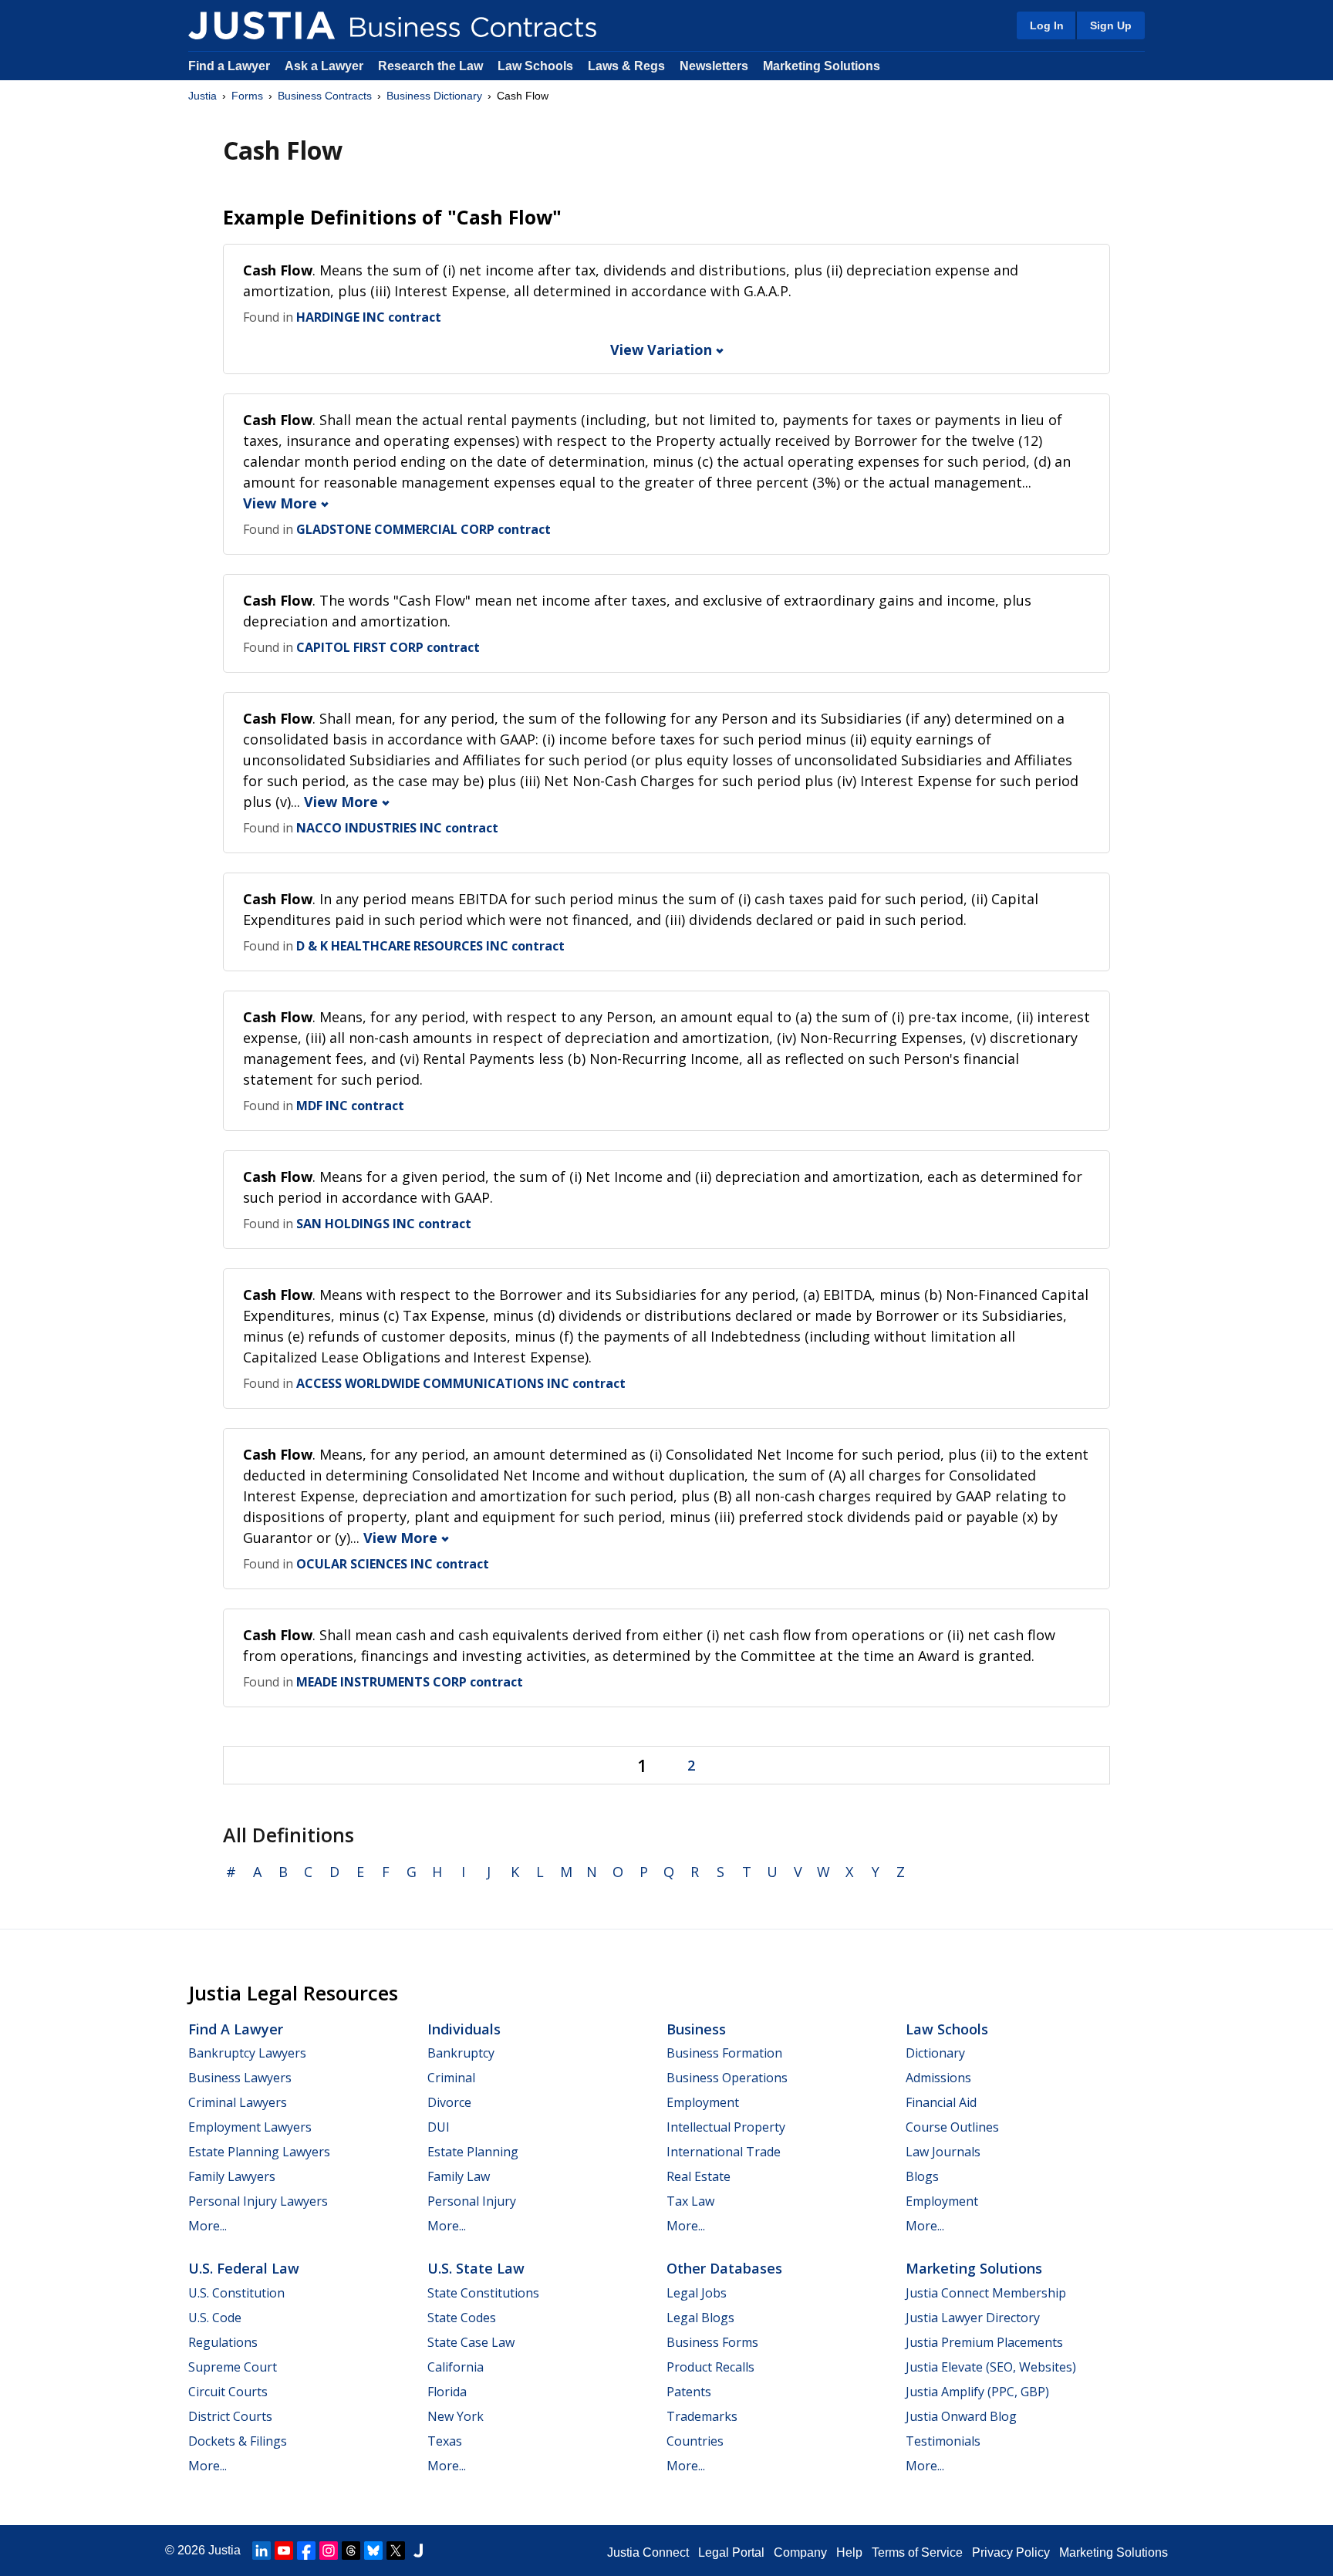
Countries (695, 2441)
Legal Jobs (697, 2293)
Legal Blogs (700, 2318)
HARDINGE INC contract (369, 317)
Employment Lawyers (250, 2127)
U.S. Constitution (236, 2293)
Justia (202, 96)
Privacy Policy (1011, 2552)
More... (208, 2226)
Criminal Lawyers (238, 2102)
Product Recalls (710, 2367)
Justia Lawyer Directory (973, 2318)
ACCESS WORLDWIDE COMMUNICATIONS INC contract (461, 1383)
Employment (703, 2102)
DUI (439, 2127)
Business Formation (724, 2053)
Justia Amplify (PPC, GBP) (977, 2392)
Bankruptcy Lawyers (247, 2053)
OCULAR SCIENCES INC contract (393, 1564)
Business (696, 2029)
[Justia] (262, 25)
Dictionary (935, 2053)
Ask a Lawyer (326, 66)
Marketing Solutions (822, 66)
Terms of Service (917, 2552)
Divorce (449, 2102)
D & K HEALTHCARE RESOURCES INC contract (430, 946)
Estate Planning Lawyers (259, 2152)
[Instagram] (329, 2551)
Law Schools (535, 66)
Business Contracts (325, 96)
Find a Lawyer (229, 66)
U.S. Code (215, 2318)
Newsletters (714, 66)
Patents (689, 2392)
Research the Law (430, 66)
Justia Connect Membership (986, 2293)
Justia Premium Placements (984, 2342)
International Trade (724, 2152)
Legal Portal (731, 2552)
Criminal (451, 2078)
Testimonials (943, 2441)
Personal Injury (472, 2201)
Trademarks (702, 2416)
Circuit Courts (228, 2392)
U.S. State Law (476, 2268)
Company (800, 2552)
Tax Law (690, 2201)
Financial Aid (941, 2102)
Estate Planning (473, 2152)
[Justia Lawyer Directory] (418, 2551)
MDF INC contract (350, 1106)
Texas (445, 2441)
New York (456, 2416)
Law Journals (943, 2152)
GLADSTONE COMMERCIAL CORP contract (424, 529)
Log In (1047, 25)
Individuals (464, 2029)
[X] (396, 2551)
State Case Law (471, 2342)
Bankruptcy (461, 2053)
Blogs (922, 2176)
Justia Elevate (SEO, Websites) (991, 2367)
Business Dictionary (434, 96)
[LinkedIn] (262, 2551)
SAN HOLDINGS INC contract (384, 1224)
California (456, 2367)
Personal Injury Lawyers (258, 2201)
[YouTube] (284, 2551)
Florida (447, 2392)
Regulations (223, 2342)
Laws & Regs (626, 66)
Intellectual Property (726, 2127)
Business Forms (712, 2342)
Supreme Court (233, 2367)
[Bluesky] (373, 2551)
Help (849, 2552)
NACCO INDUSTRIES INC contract (397, 828)
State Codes (462, 2318)
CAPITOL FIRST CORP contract (388, 647)
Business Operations (727, 2078)
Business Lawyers (240, 2078)
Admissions (938, 2078)
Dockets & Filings (238, 2441)
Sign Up (1111, 25)
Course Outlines (952, 2127)
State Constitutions (483, 2293)
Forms (247, 96)
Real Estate (699, 2176)
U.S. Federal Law (244, 2268)
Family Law (459, 2176)
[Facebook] (306, 2551)
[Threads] (351, 2551)
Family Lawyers (232, 2176)
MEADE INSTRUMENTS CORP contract (410, 1682)
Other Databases (724, 2268)
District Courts (230, 2416)
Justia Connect (648, 2552)
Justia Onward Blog (961, 2416)
